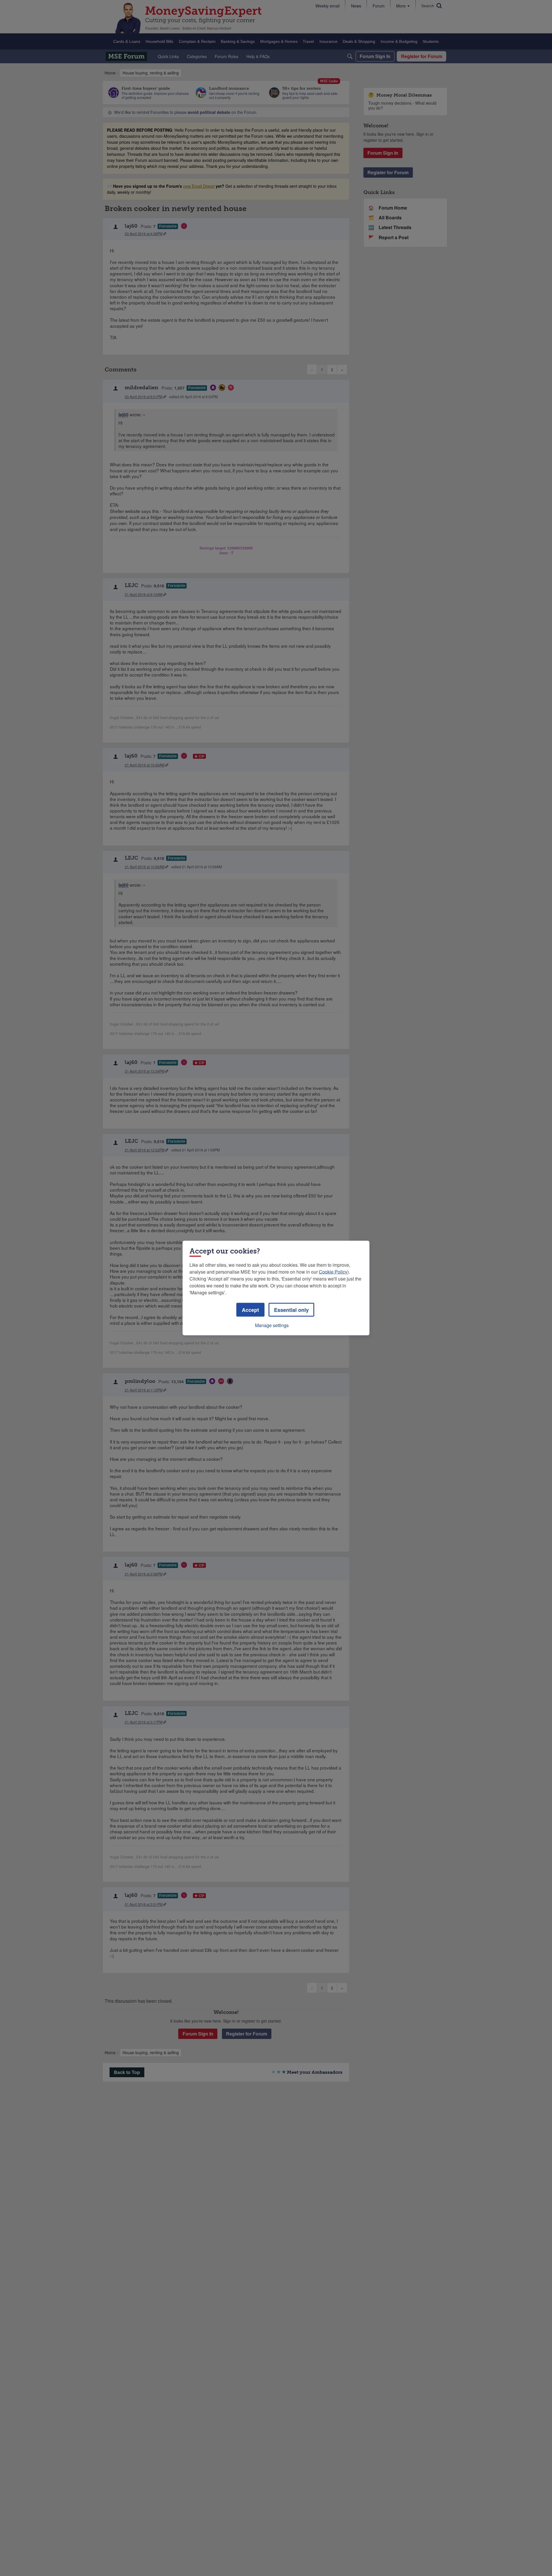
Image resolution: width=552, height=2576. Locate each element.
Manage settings (272, 1325)
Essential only (291, 1310)
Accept (250, 1310)
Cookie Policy (333, 1272)
